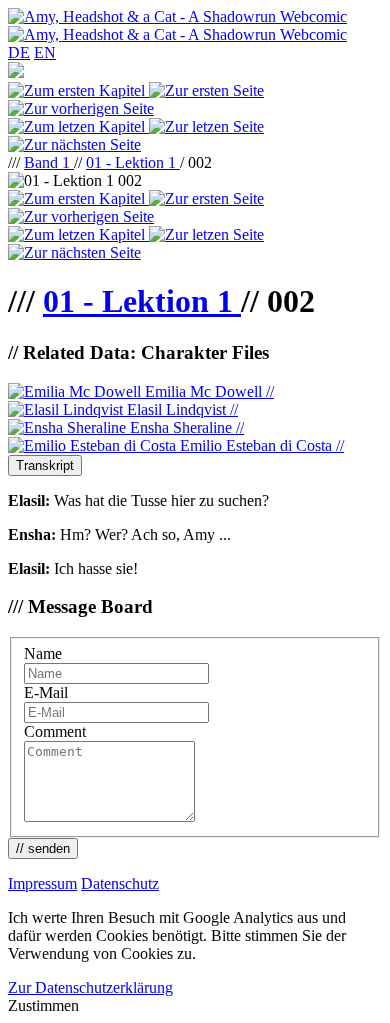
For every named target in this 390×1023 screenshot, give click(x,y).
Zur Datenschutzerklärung (90, 987)
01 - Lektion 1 (133, 162)
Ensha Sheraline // (185, 427)
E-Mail (46, 692)
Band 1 (49, 162)
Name (43, 653)
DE (19, 52)
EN (45, 52)
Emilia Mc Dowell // (207, 391)
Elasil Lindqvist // (180, 409)
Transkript (45, 465)
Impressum (42, 883)
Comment (55, 731)
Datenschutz (120, 883)
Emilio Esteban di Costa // (260, 445)
